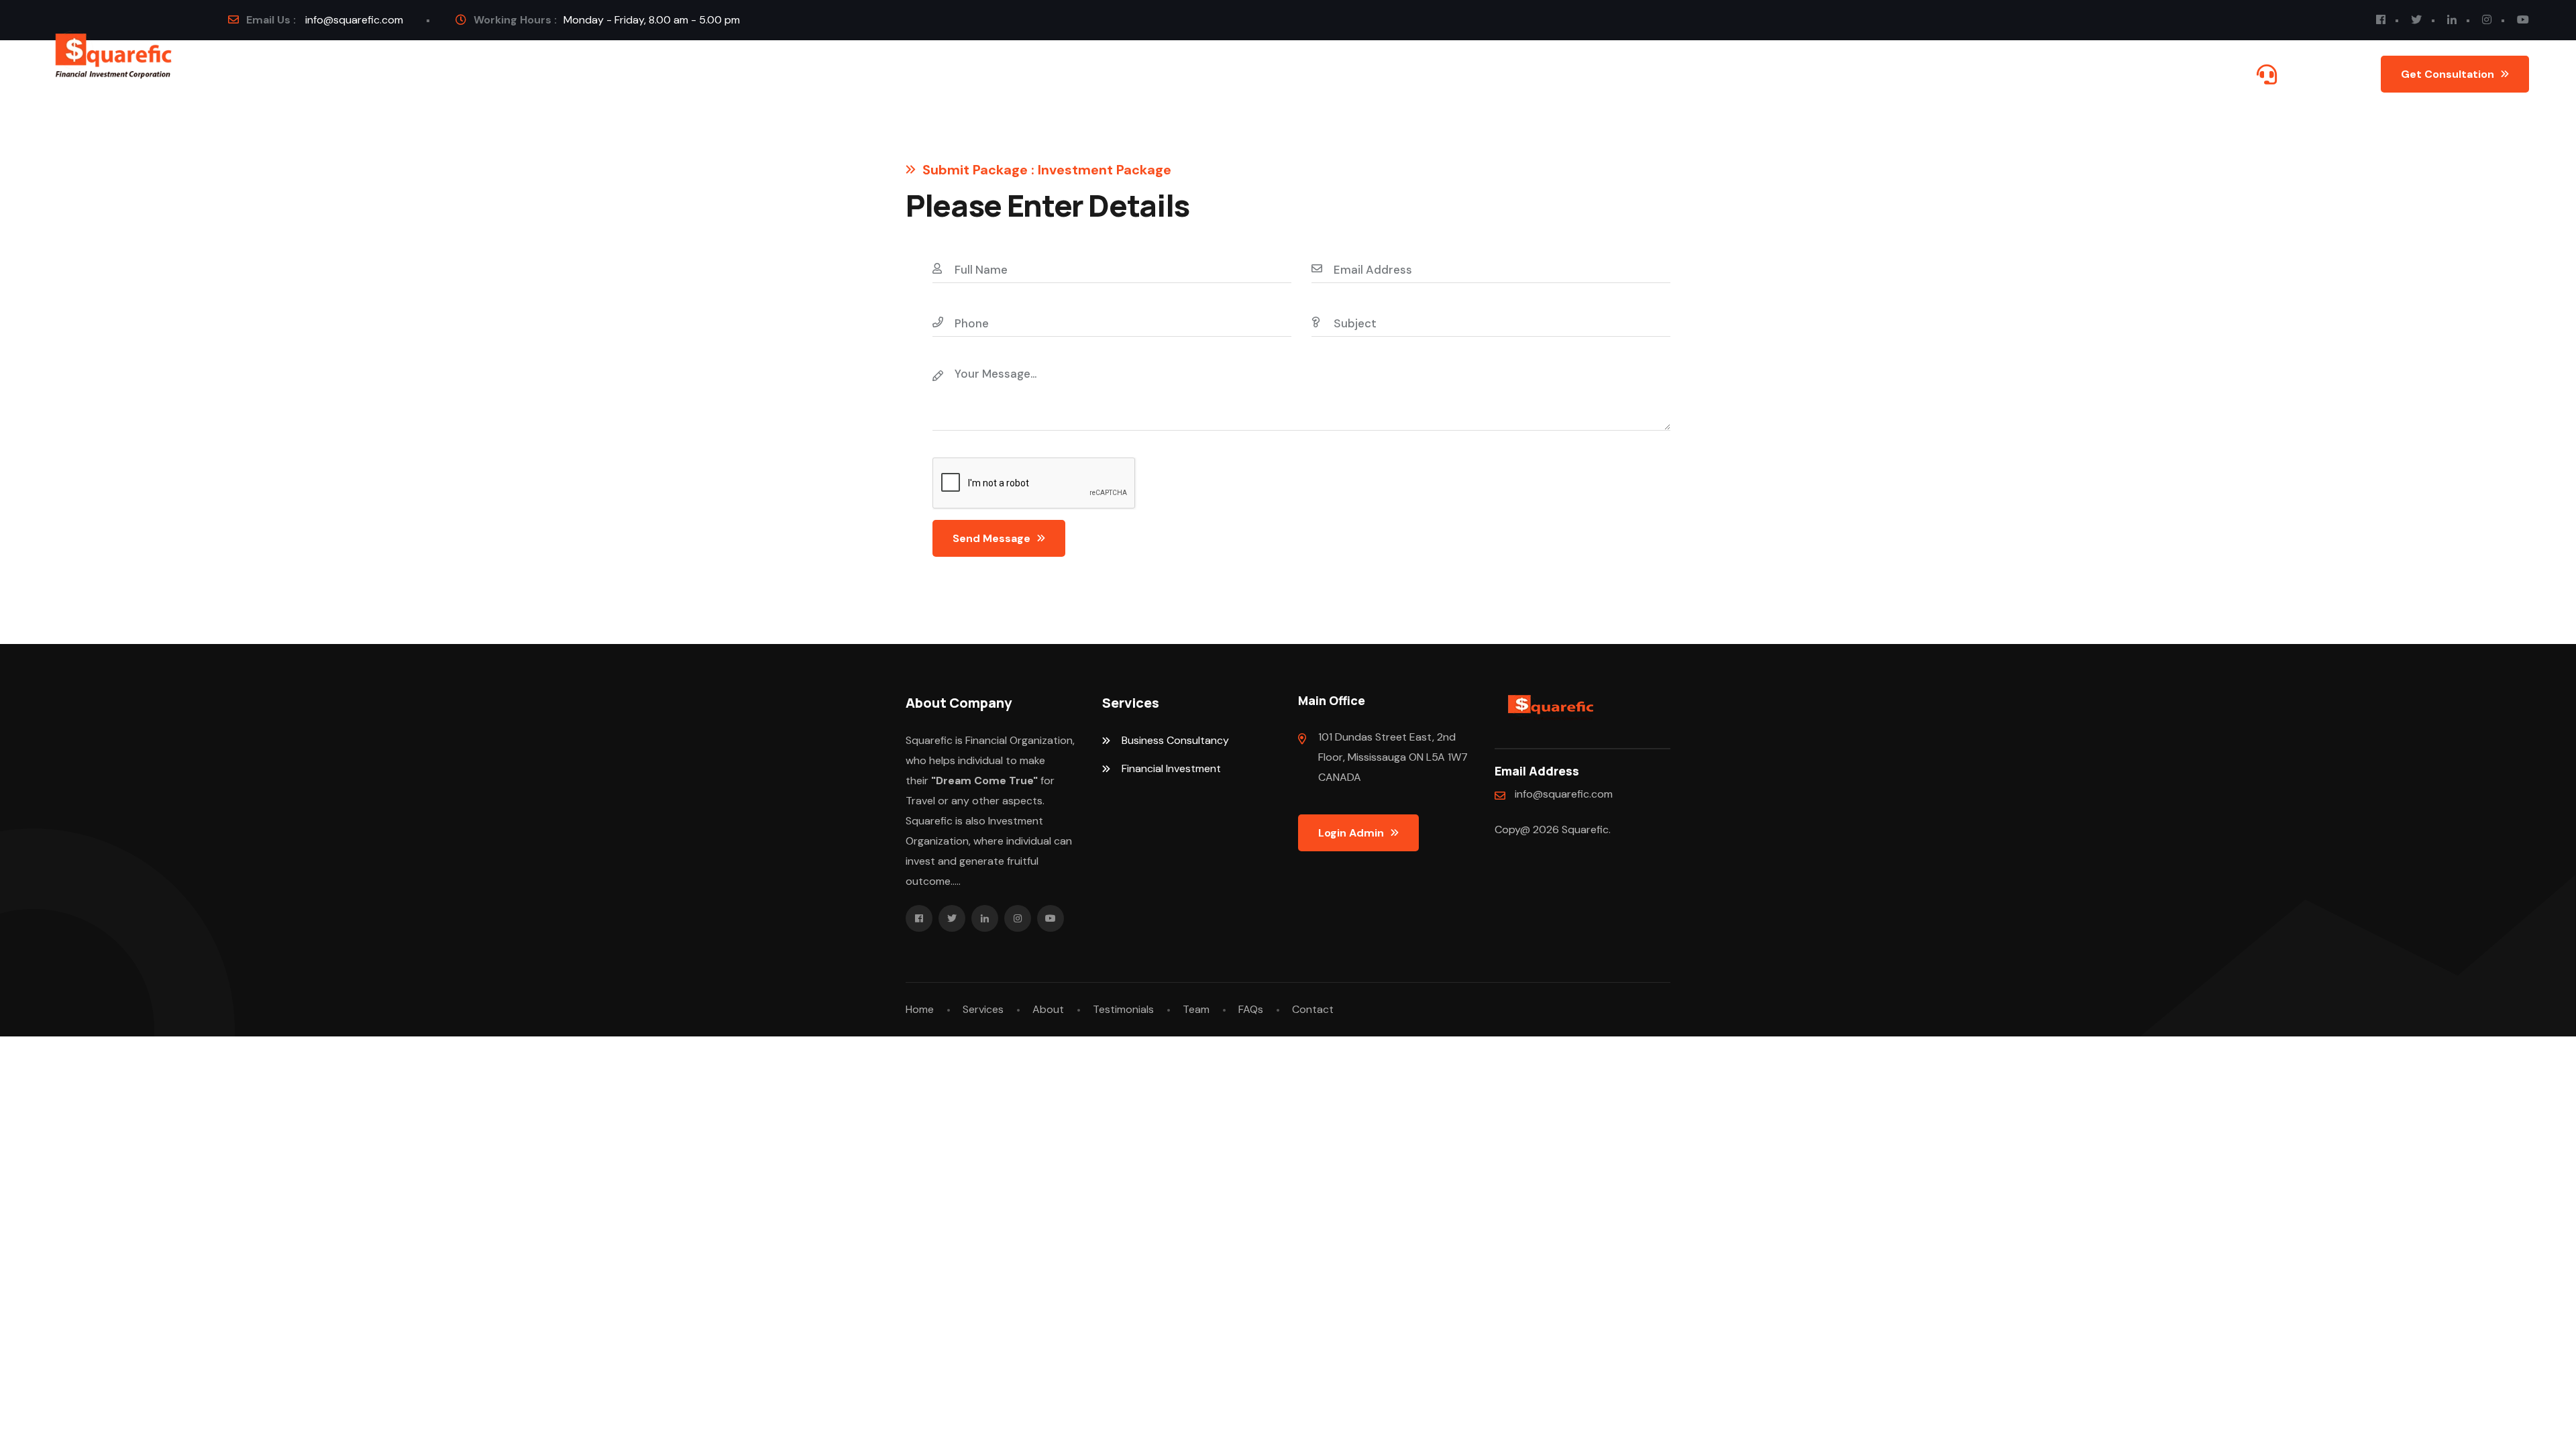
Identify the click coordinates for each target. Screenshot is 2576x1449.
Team (1196, 1009)
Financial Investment (1171, 768)
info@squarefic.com (354, 20)
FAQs (499, 74)
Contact (569, 74)
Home (279, 74)
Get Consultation (2448, 74)
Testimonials (1123, 1009)
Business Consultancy (1175, 740)
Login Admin (1351, 833)
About (426, 74)
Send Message (991, 538)
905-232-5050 (2320, 74)
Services (352, 74)
